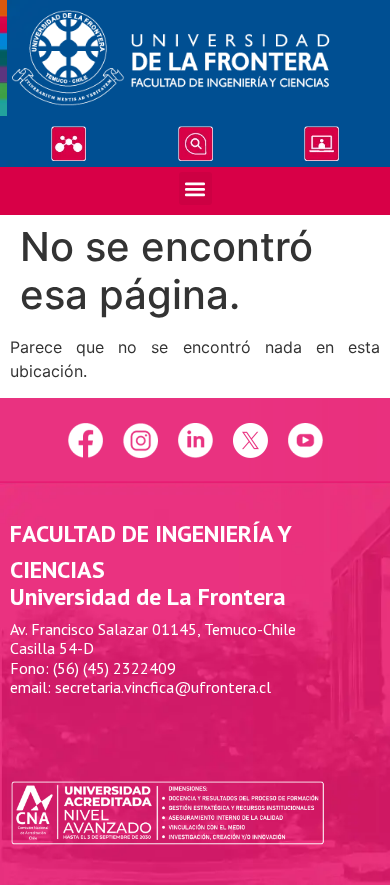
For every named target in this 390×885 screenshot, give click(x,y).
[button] (195, 188)
